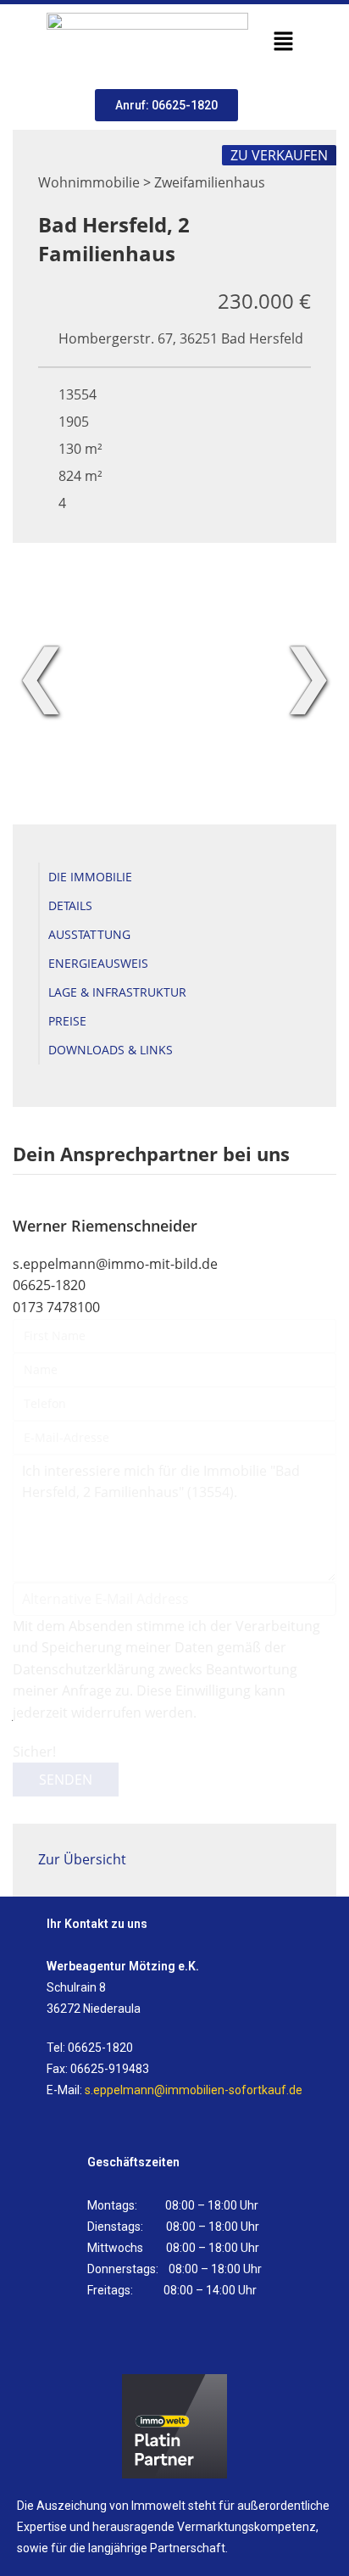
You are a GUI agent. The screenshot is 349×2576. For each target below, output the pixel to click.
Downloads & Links (111, 1050)
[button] (283, 42)
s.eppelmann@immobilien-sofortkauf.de (194, 2090)
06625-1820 (49, 1285)
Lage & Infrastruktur (117, 992)
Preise (67, 1021)
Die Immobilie (90, 877)
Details (70, 905)
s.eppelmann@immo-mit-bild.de (115, 1264)
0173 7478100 (56, 1307)
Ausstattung (89, 934)
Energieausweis (98, 963)
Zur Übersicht (82, 1859)
